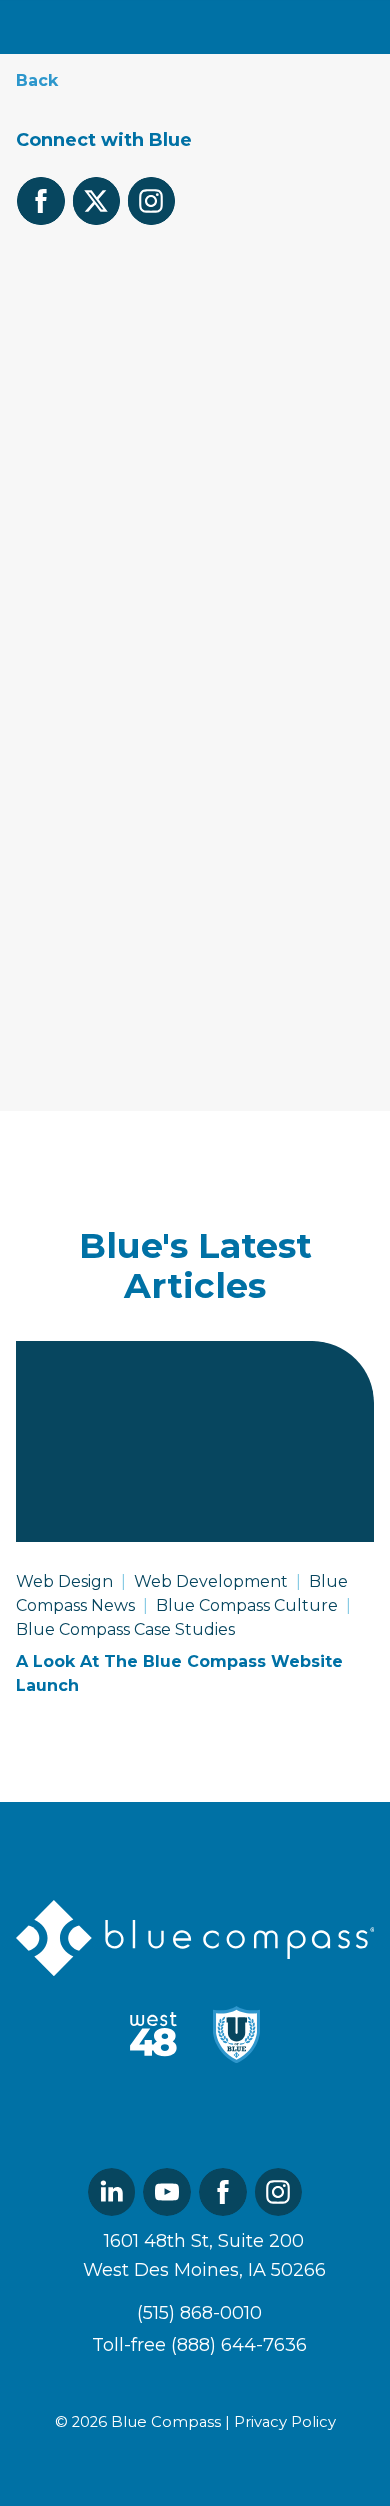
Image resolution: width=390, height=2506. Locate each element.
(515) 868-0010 (153, 445)
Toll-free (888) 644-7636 (199, 2345)
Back (37, 80)
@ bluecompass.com (205, 305)
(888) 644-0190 (159, 474)
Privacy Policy (285, 2422)
